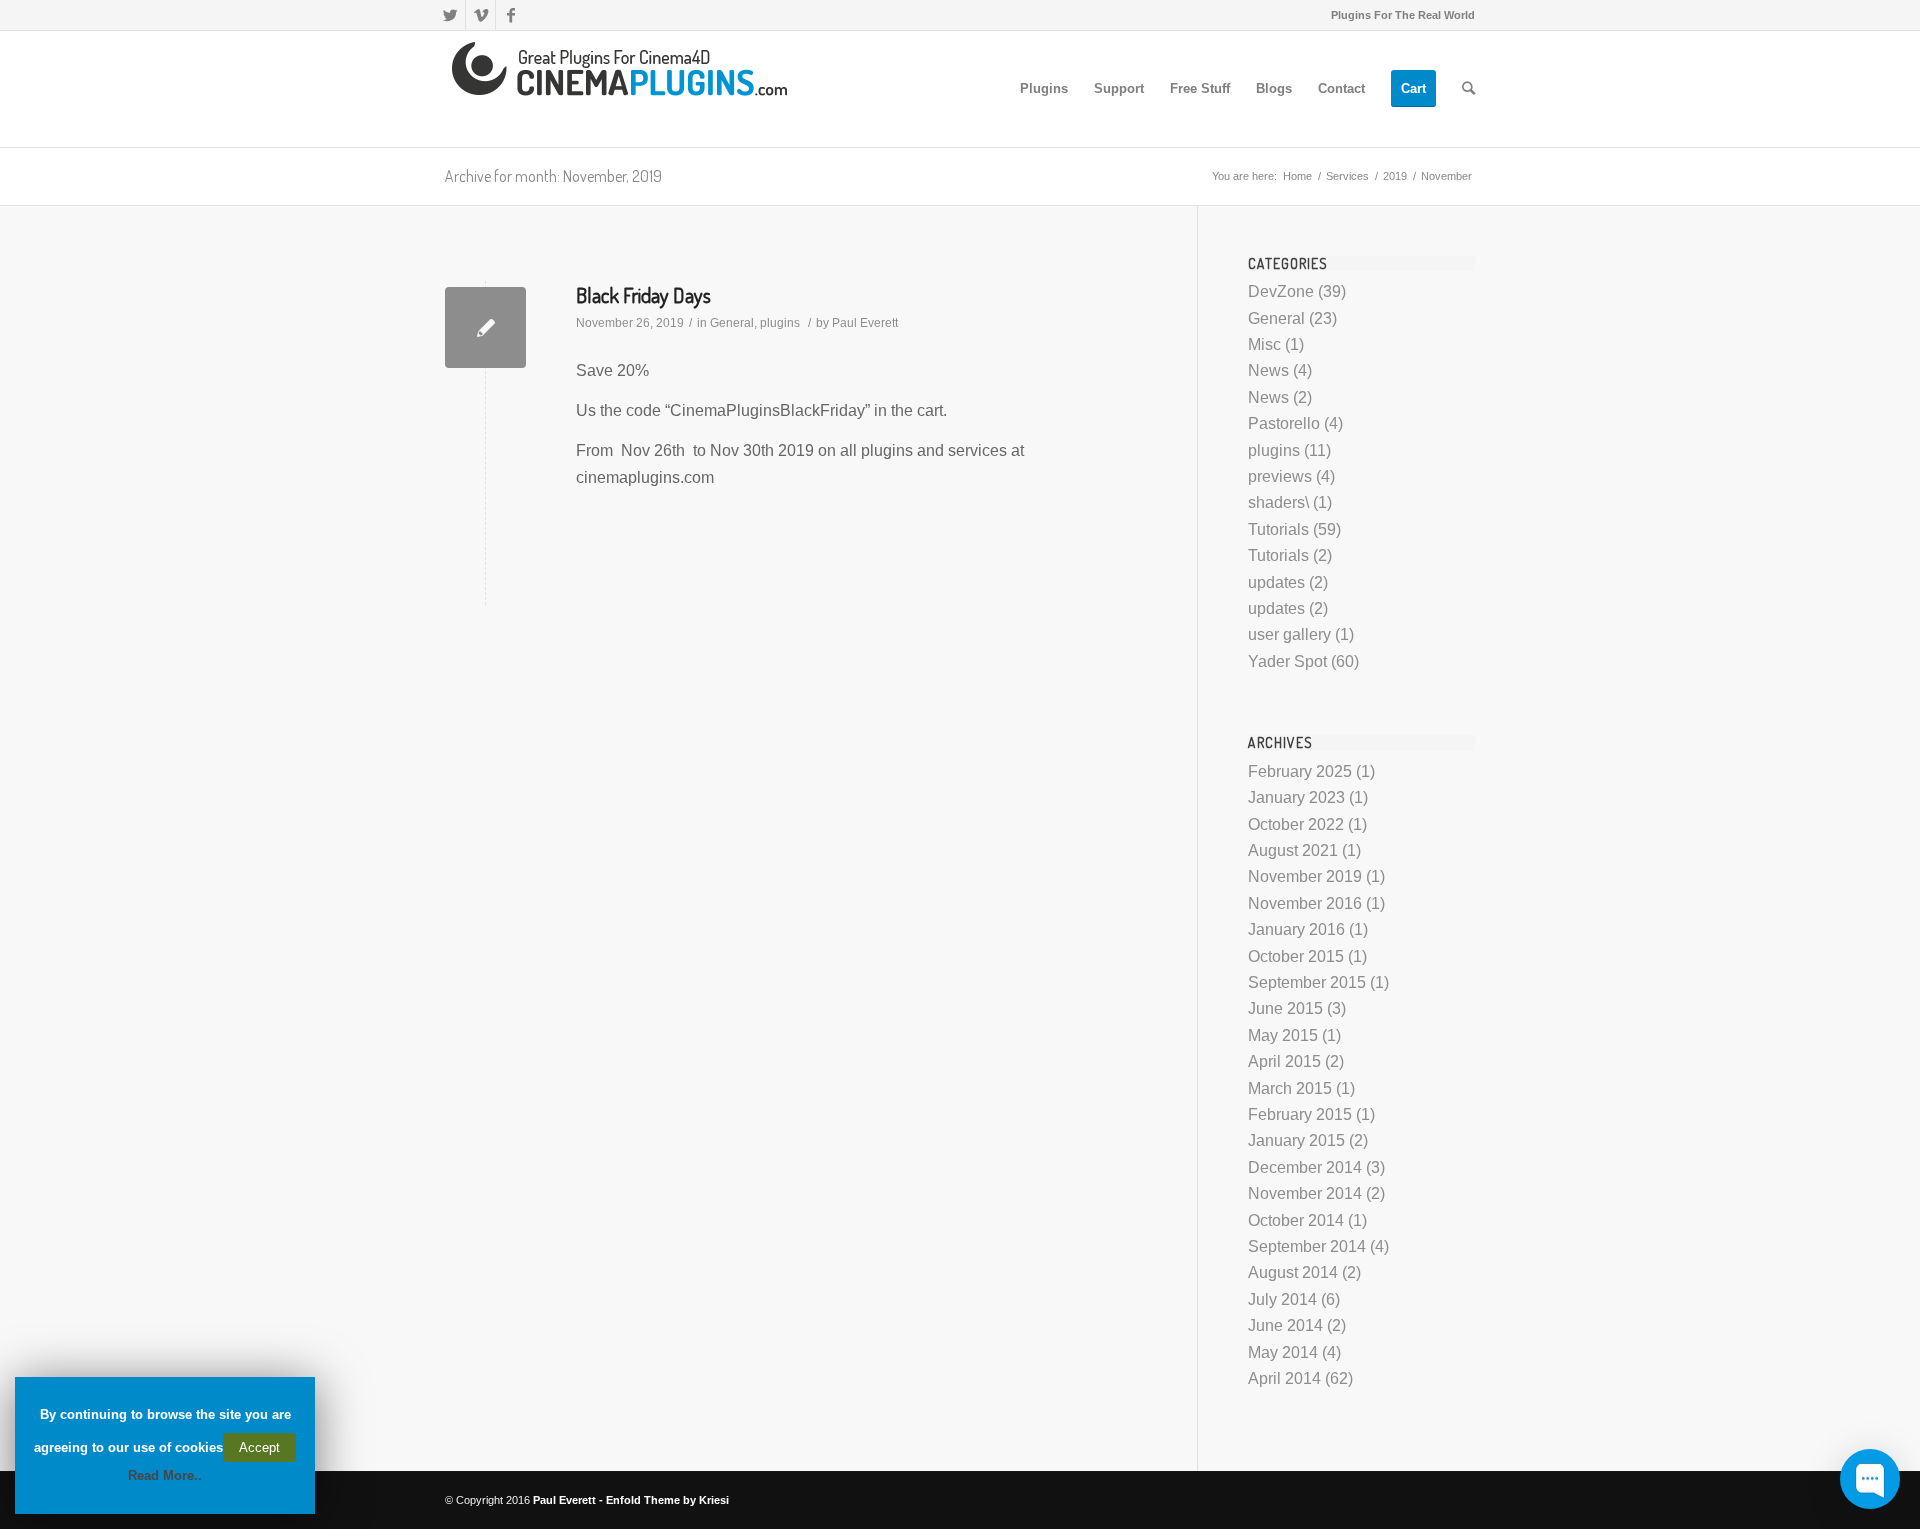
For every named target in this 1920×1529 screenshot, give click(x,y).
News (1268, 370)
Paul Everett (865, 323)
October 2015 (1296, 956)
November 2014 (1305, 1193)
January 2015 (1296, 1140)
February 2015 (1300, 1114)
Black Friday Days (643, 294)
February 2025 (1300, 771)
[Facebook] (511, 15)
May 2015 (1283, 1035)
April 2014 (1284, 1378)
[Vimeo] (480, 15)
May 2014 (1283, 1352)
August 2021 (1293, 850)
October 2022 (1296, 824)
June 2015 (1285, 1008)
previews (1280, 476)
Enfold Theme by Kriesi (667, 1500)
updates (1276, 582)
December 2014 (1305, 1167)
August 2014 (1293, 1272)
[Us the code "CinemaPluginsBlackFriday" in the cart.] (485, 327)
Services (1347, 176)
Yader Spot (1287, 661)
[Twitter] (450, 15)
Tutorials (1278, 529)
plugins (780, 323)
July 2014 (1282, 1299)
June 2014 (1285, 1325)
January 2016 (1296, 929)
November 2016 (1305, 903)
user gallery (1289, 634)
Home (1297, 176)
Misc (1264, 344)
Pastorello (1284, 423)
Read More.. (165, 1475)
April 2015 (1284, 1061)
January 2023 (1296, 797)
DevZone (1281, 291)
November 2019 (1305, 876)
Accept (259, 1447)
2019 (1395, 176)
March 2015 (1290, 1088)
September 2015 (1307, 982)
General (732, 323)
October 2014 (1296, 1220)
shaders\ (1278, 502)
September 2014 (1307, 1246)
